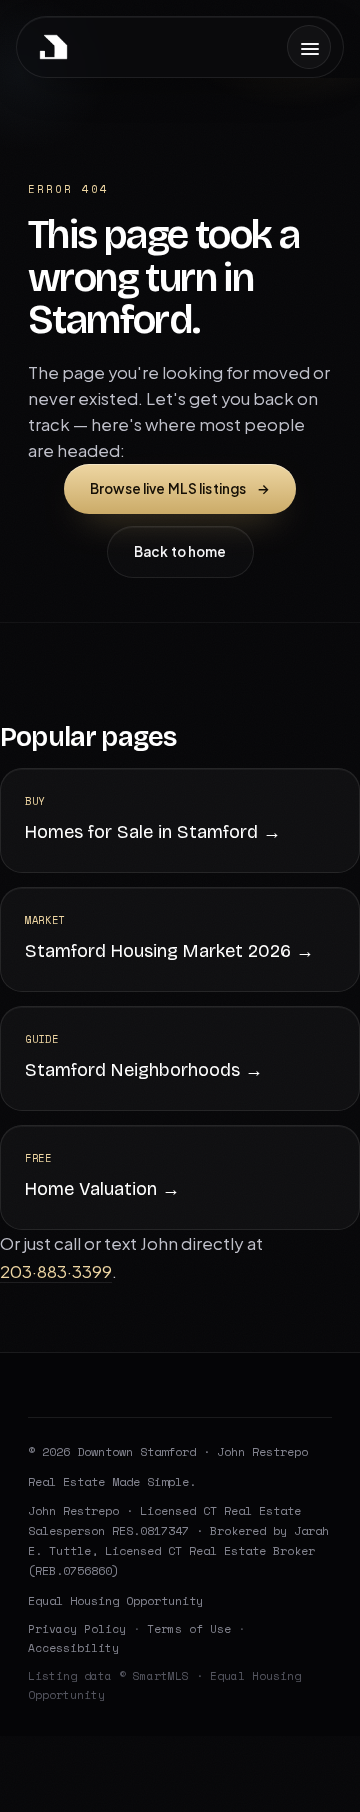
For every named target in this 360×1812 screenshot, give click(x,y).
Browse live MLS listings (180, 488)
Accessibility (73, 1647)
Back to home (180, 551)
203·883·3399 (56, 1271)
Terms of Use (189, 1628)
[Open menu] (309, 47)
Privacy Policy (77, 1628)
